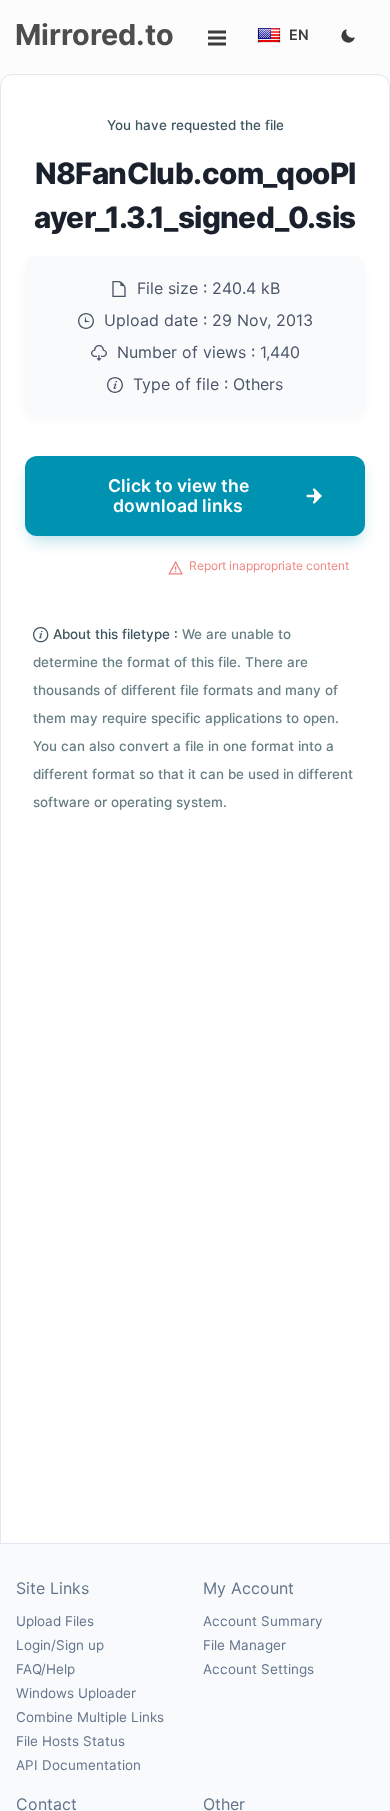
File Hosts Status (70, 1741)
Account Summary (262, 1621)
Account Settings (258, 1669)
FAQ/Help (45, 1669)
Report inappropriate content (269, 565)
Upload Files (55, 1621)
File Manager (244, 1645)
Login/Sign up (60, 1645)
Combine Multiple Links (90, 1717)
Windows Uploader (76, 1693)
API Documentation (78, 1765)
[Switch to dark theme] (348, 37)
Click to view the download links (178, 495)
